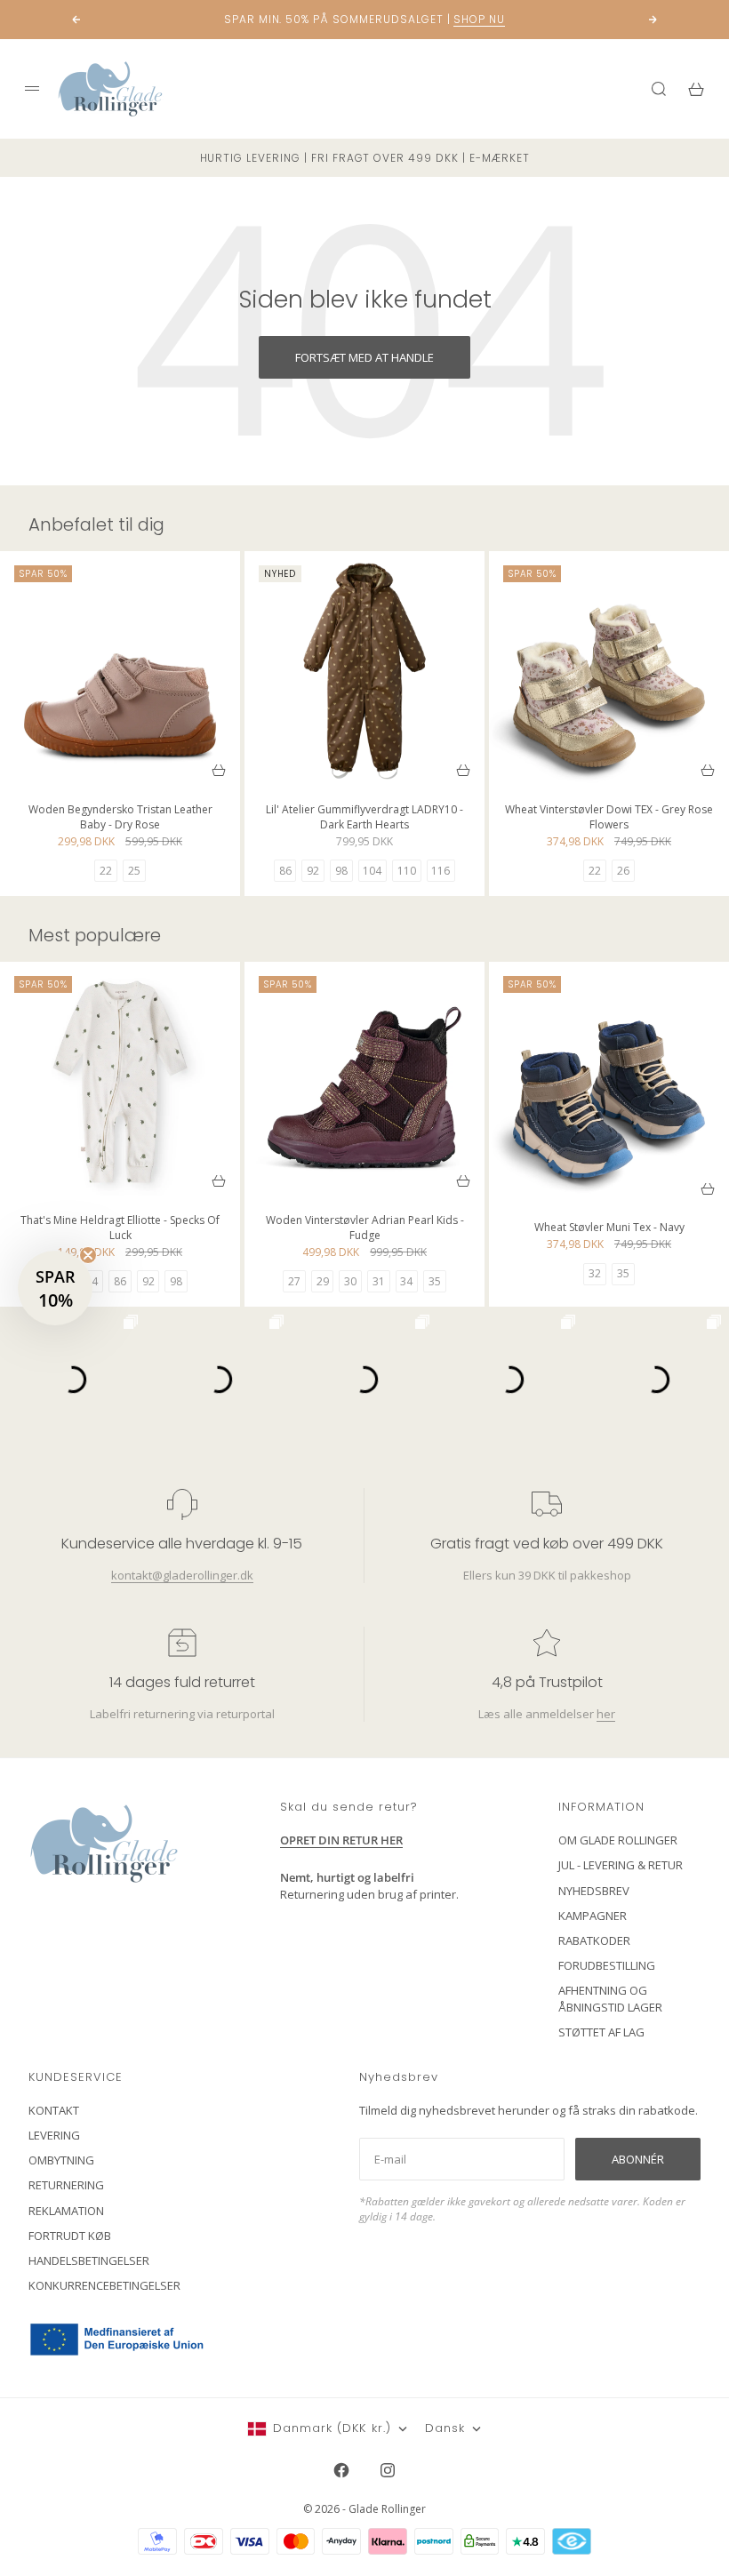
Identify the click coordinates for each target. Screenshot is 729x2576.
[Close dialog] (689, 1073)
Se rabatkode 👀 (191, 1386)
